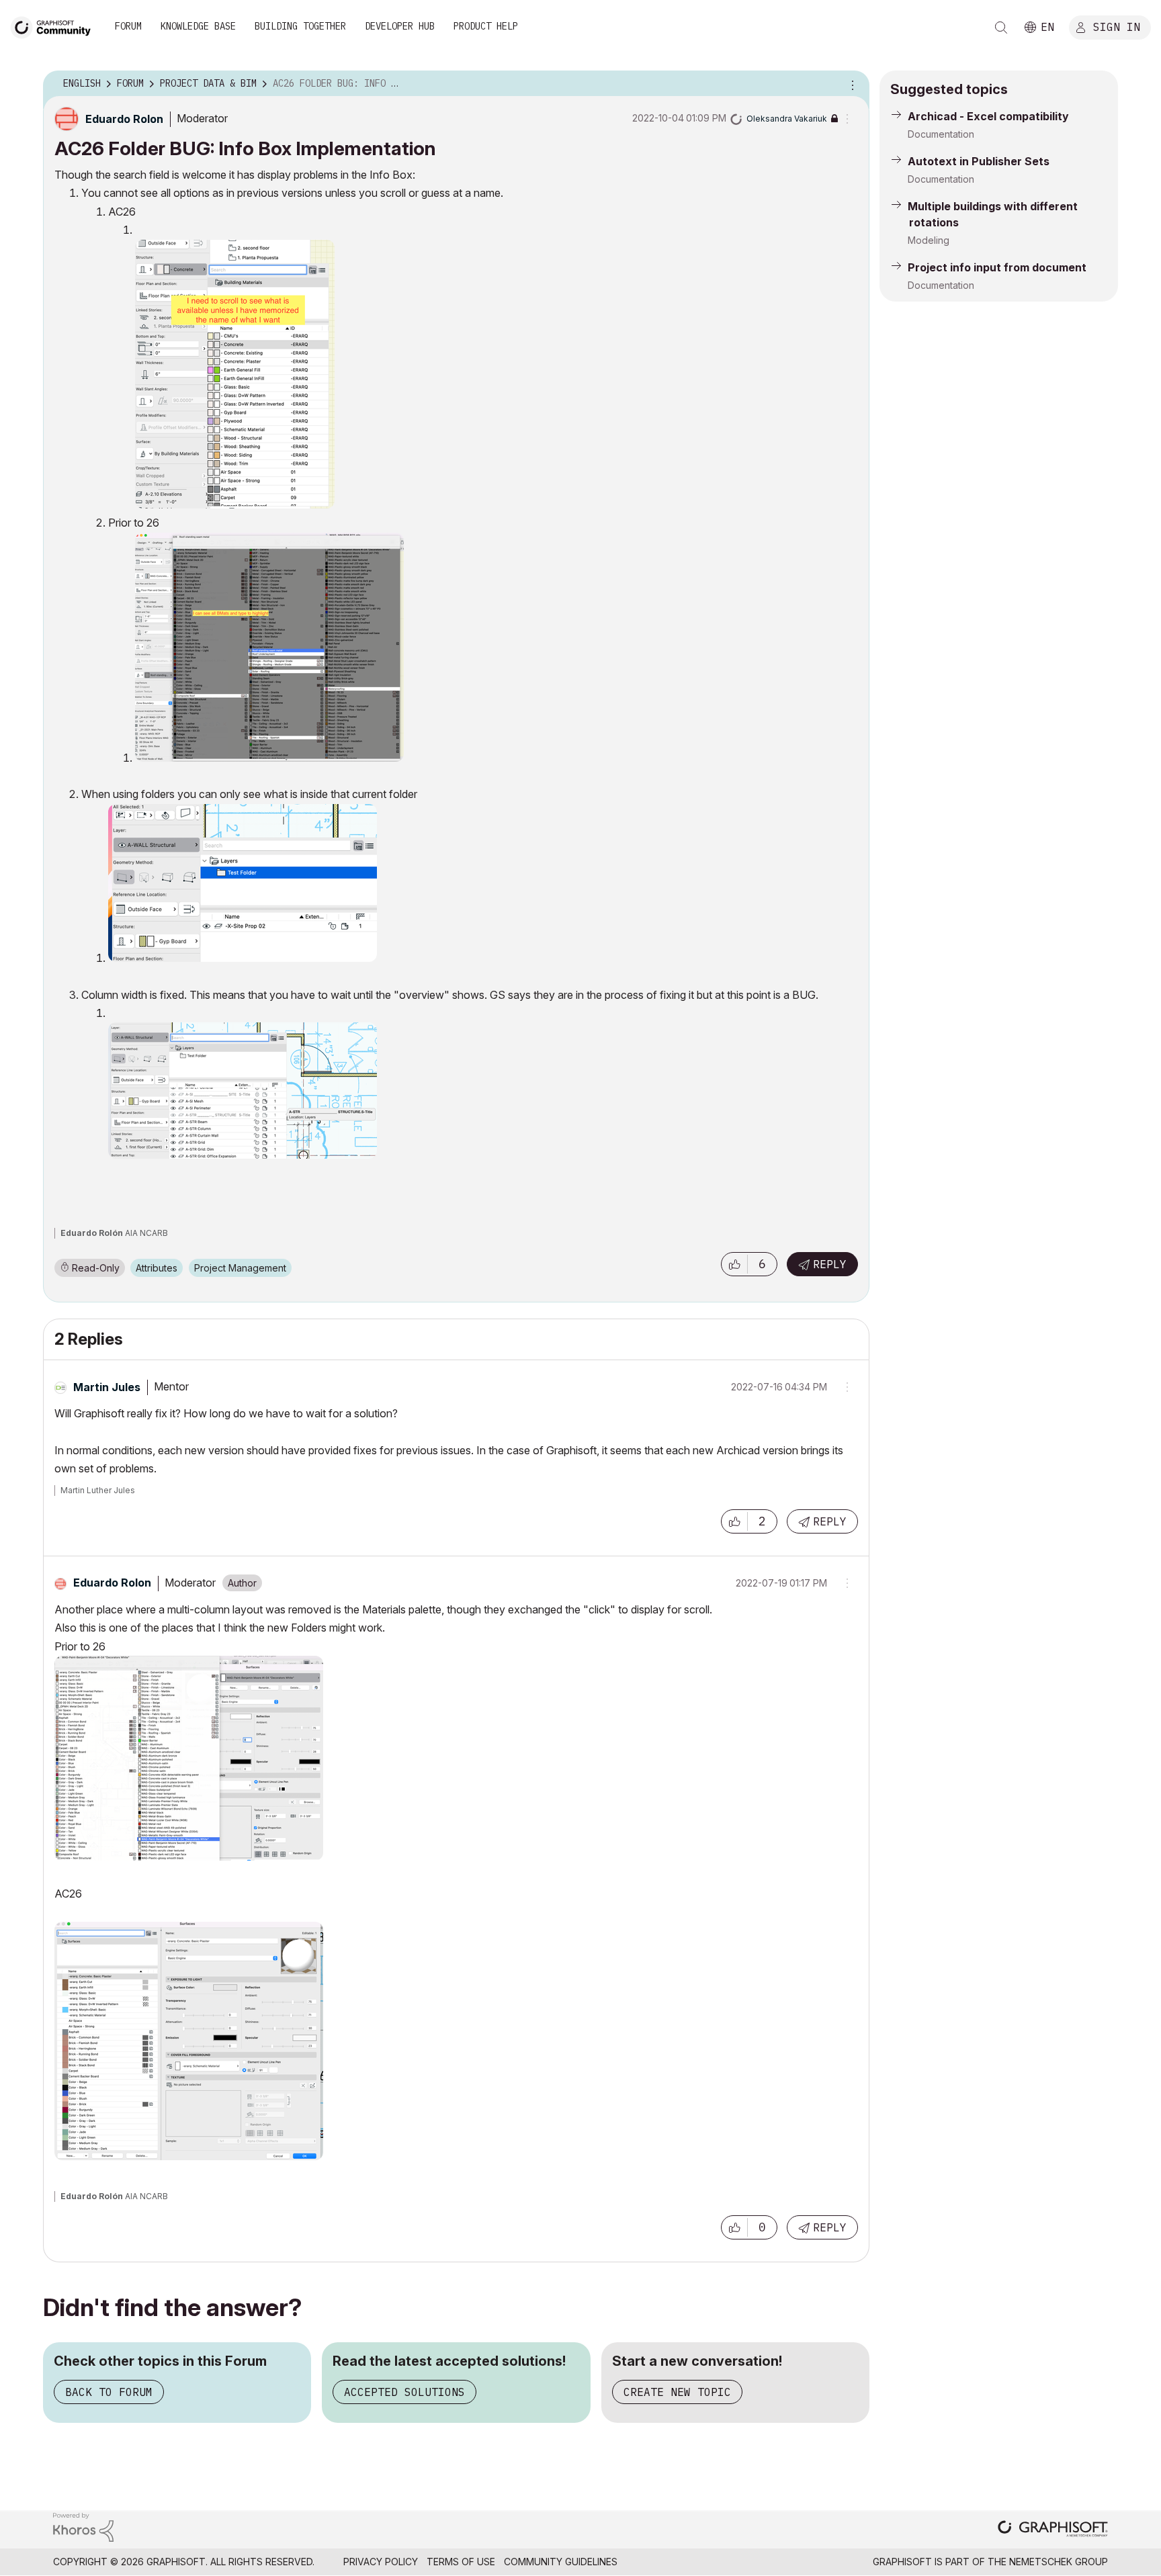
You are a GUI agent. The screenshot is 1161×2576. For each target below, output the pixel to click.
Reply (830, 1264)
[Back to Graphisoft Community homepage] (55, 26)
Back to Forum (109, 2392)
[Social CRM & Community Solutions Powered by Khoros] (83, 2526)
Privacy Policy (381, 2562)
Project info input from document (997, 267)
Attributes (157, 1268)
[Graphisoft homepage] (1053, 2530)
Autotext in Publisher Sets (979, 161)
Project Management (240, 1268)
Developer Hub (400, 26)
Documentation (941, 134)
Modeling (929, 240)
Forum (128, 26)
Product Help (486, 26)
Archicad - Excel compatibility (988, 116)
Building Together (300, 26)
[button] (734, 1264)
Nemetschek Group (1059, 2562)
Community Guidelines (561, 2562)
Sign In (1117, 26)
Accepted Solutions (404, 2392)
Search (1001, 28)
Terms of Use (461, 2562)
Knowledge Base (198, 26)
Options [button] (851, 84)
